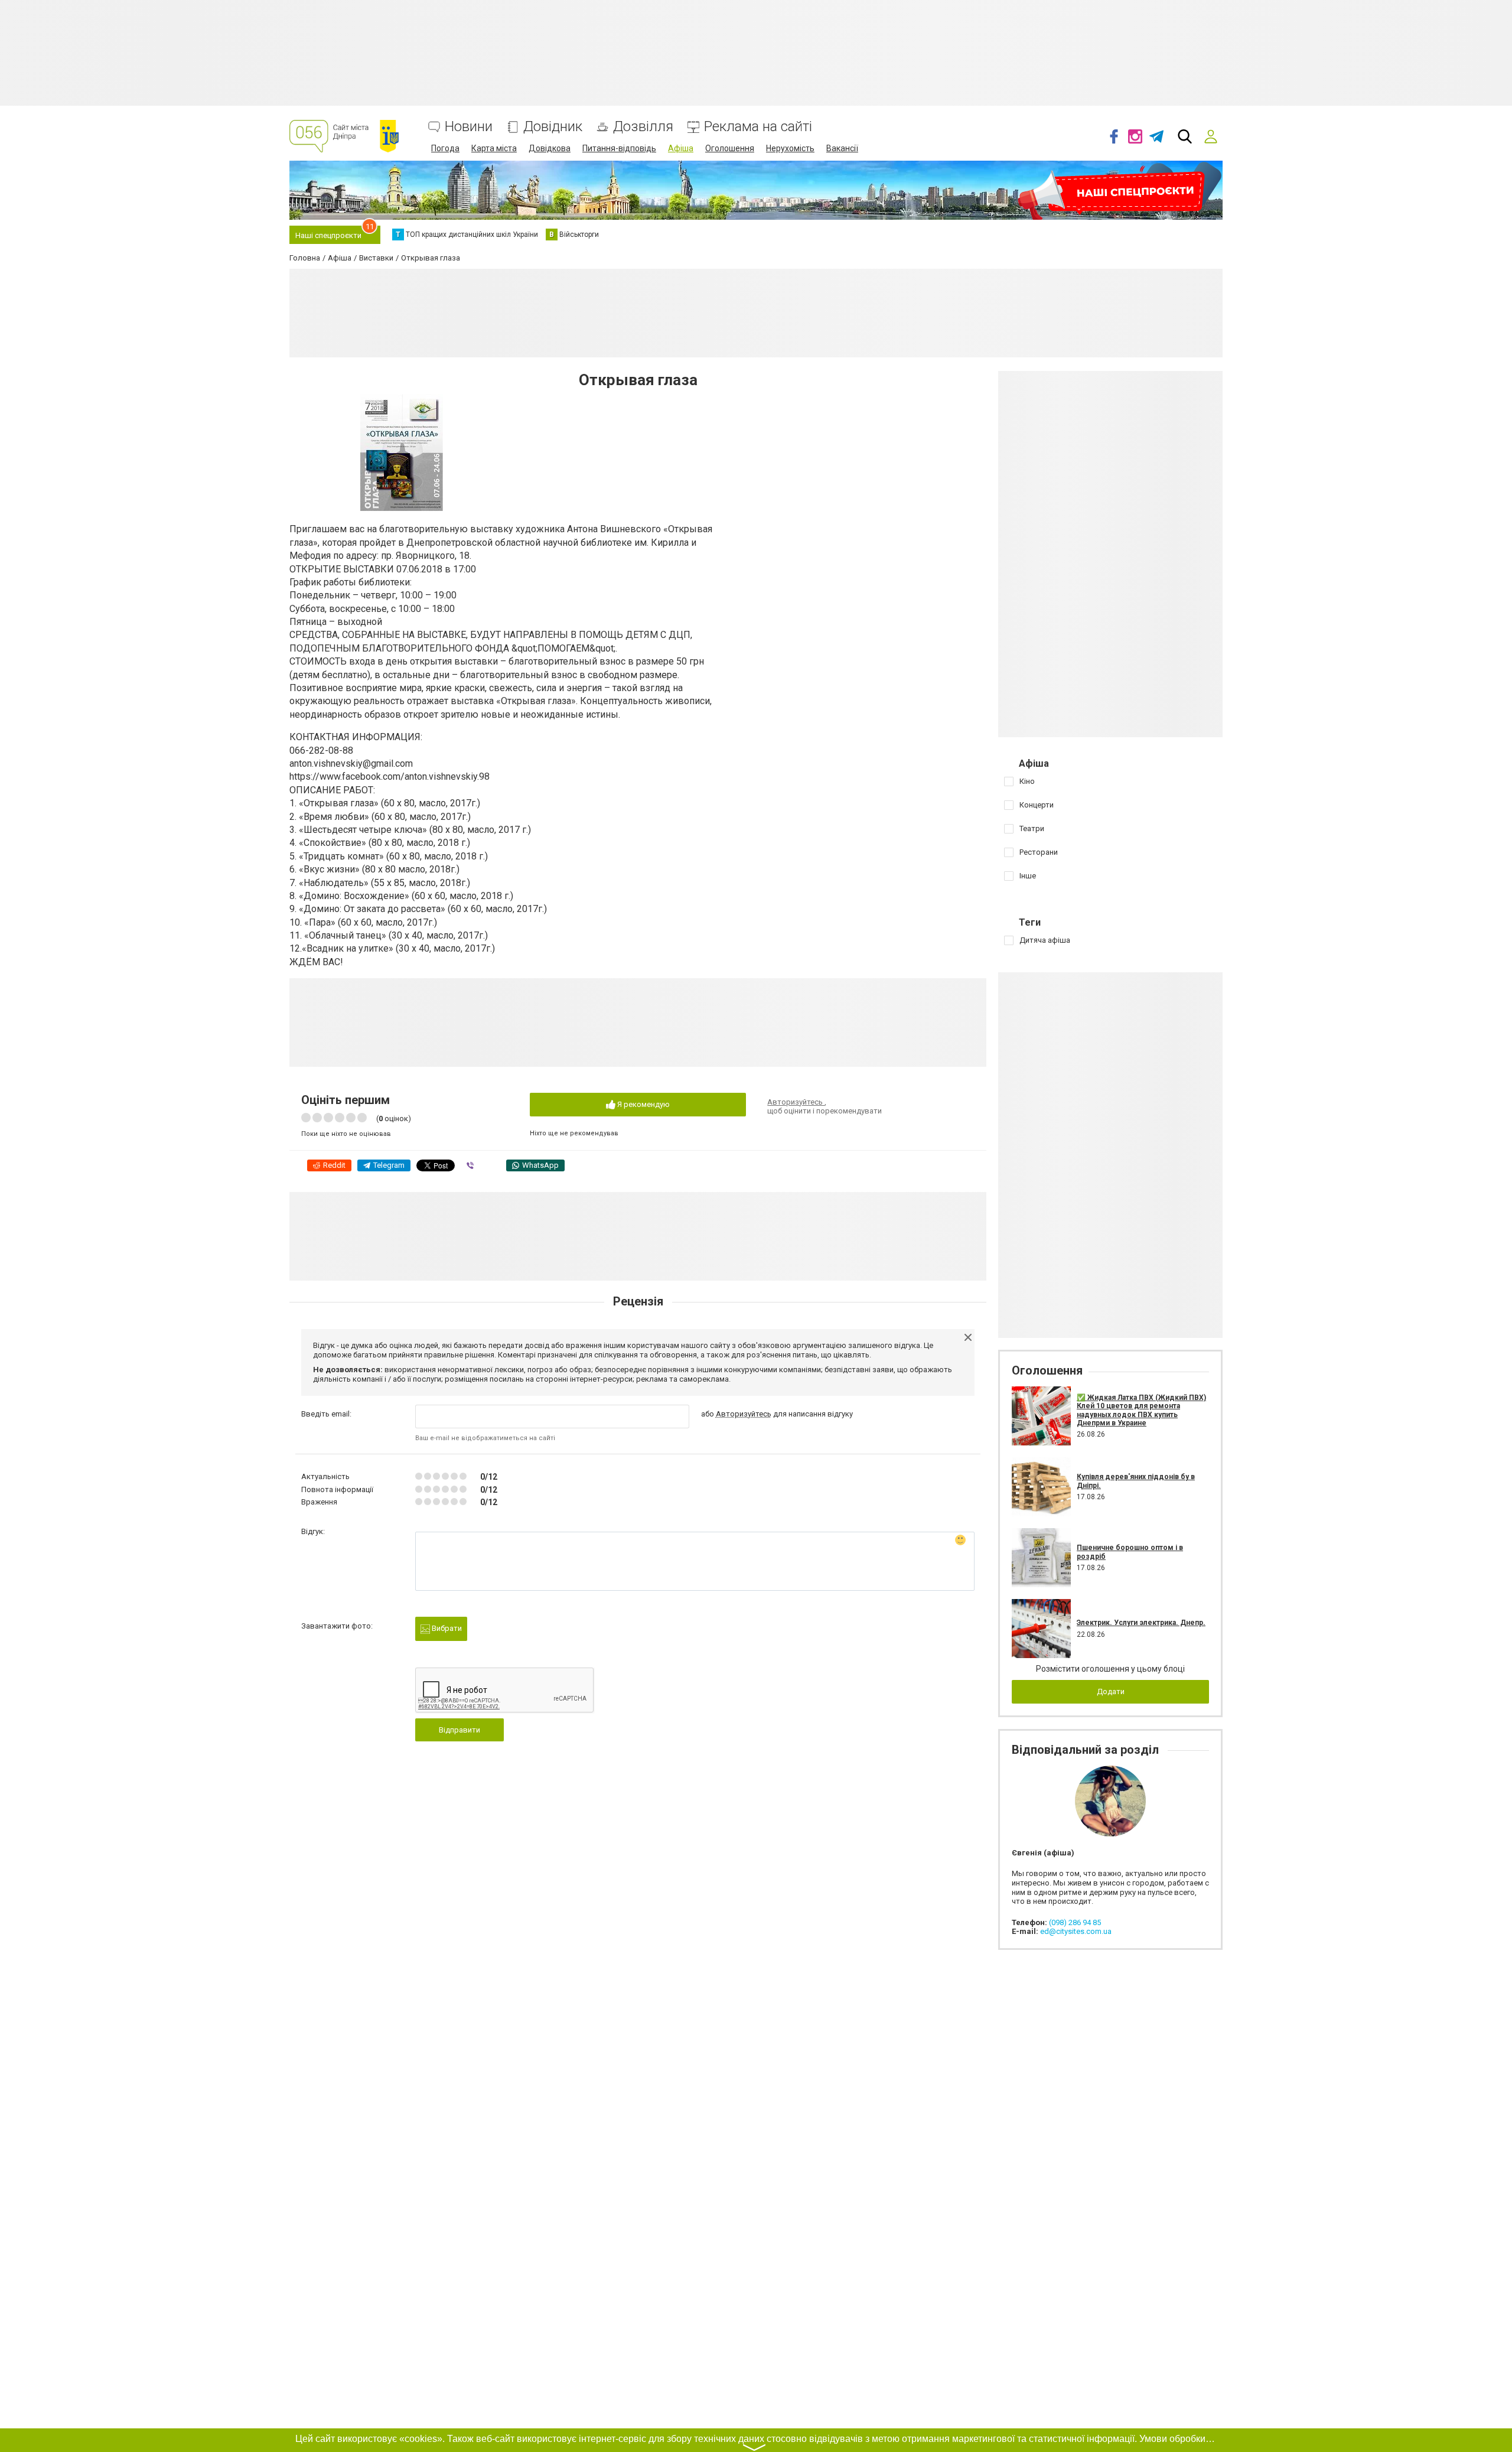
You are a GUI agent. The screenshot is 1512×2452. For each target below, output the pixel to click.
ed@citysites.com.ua (1076, 1931)
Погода (445, 148)
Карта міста (494, 148)
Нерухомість (790, 148)
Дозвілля (643, 127)
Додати (1111, 1691)
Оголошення (730, 148)
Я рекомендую (643, 1104)
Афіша (681, 148)
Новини (469, 127)
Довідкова (550, 148)
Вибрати (446, 1628)
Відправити (460, 1730)
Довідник (553, 127)
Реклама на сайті (758, 127)
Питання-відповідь (619, 148)
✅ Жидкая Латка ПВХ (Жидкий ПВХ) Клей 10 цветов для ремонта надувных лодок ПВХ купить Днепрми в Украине (1141, 1410)
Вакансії (842, 148)
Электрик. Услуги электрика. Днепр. (1141, 1623)
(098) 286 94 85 (1075, 1922)
